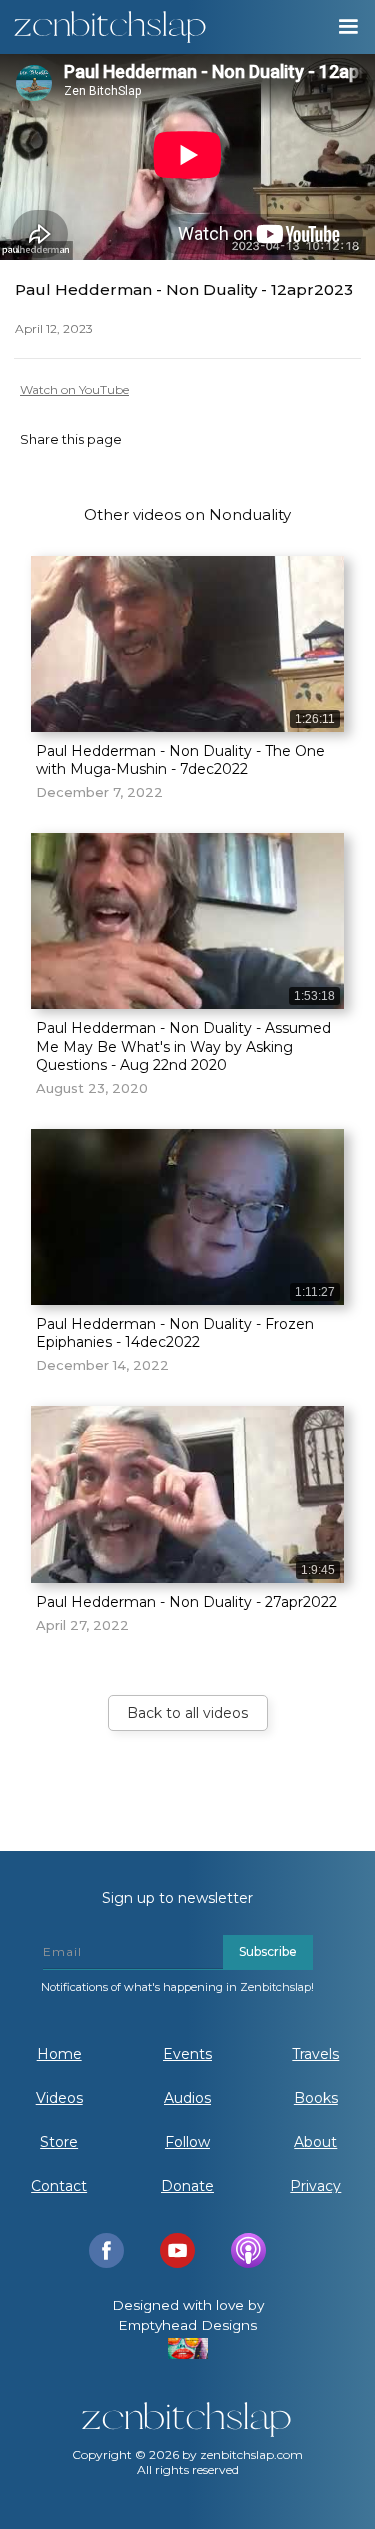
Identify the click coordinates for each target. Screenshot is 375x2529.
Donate (187, 2186)
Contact (59, 2186)
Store (59, 2142)
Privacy (315, 2186)
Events (187, 2054)
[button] (347, 27)
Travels (315, 2054)
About (315, 2142)
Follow (187, 2142)
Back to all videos (187, 1713)
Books (316, 2098)
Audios (187, 2098)
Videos (59, 2098)
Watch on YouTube (74, 389)
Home (59, 2054)
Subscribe (268, 1951)
